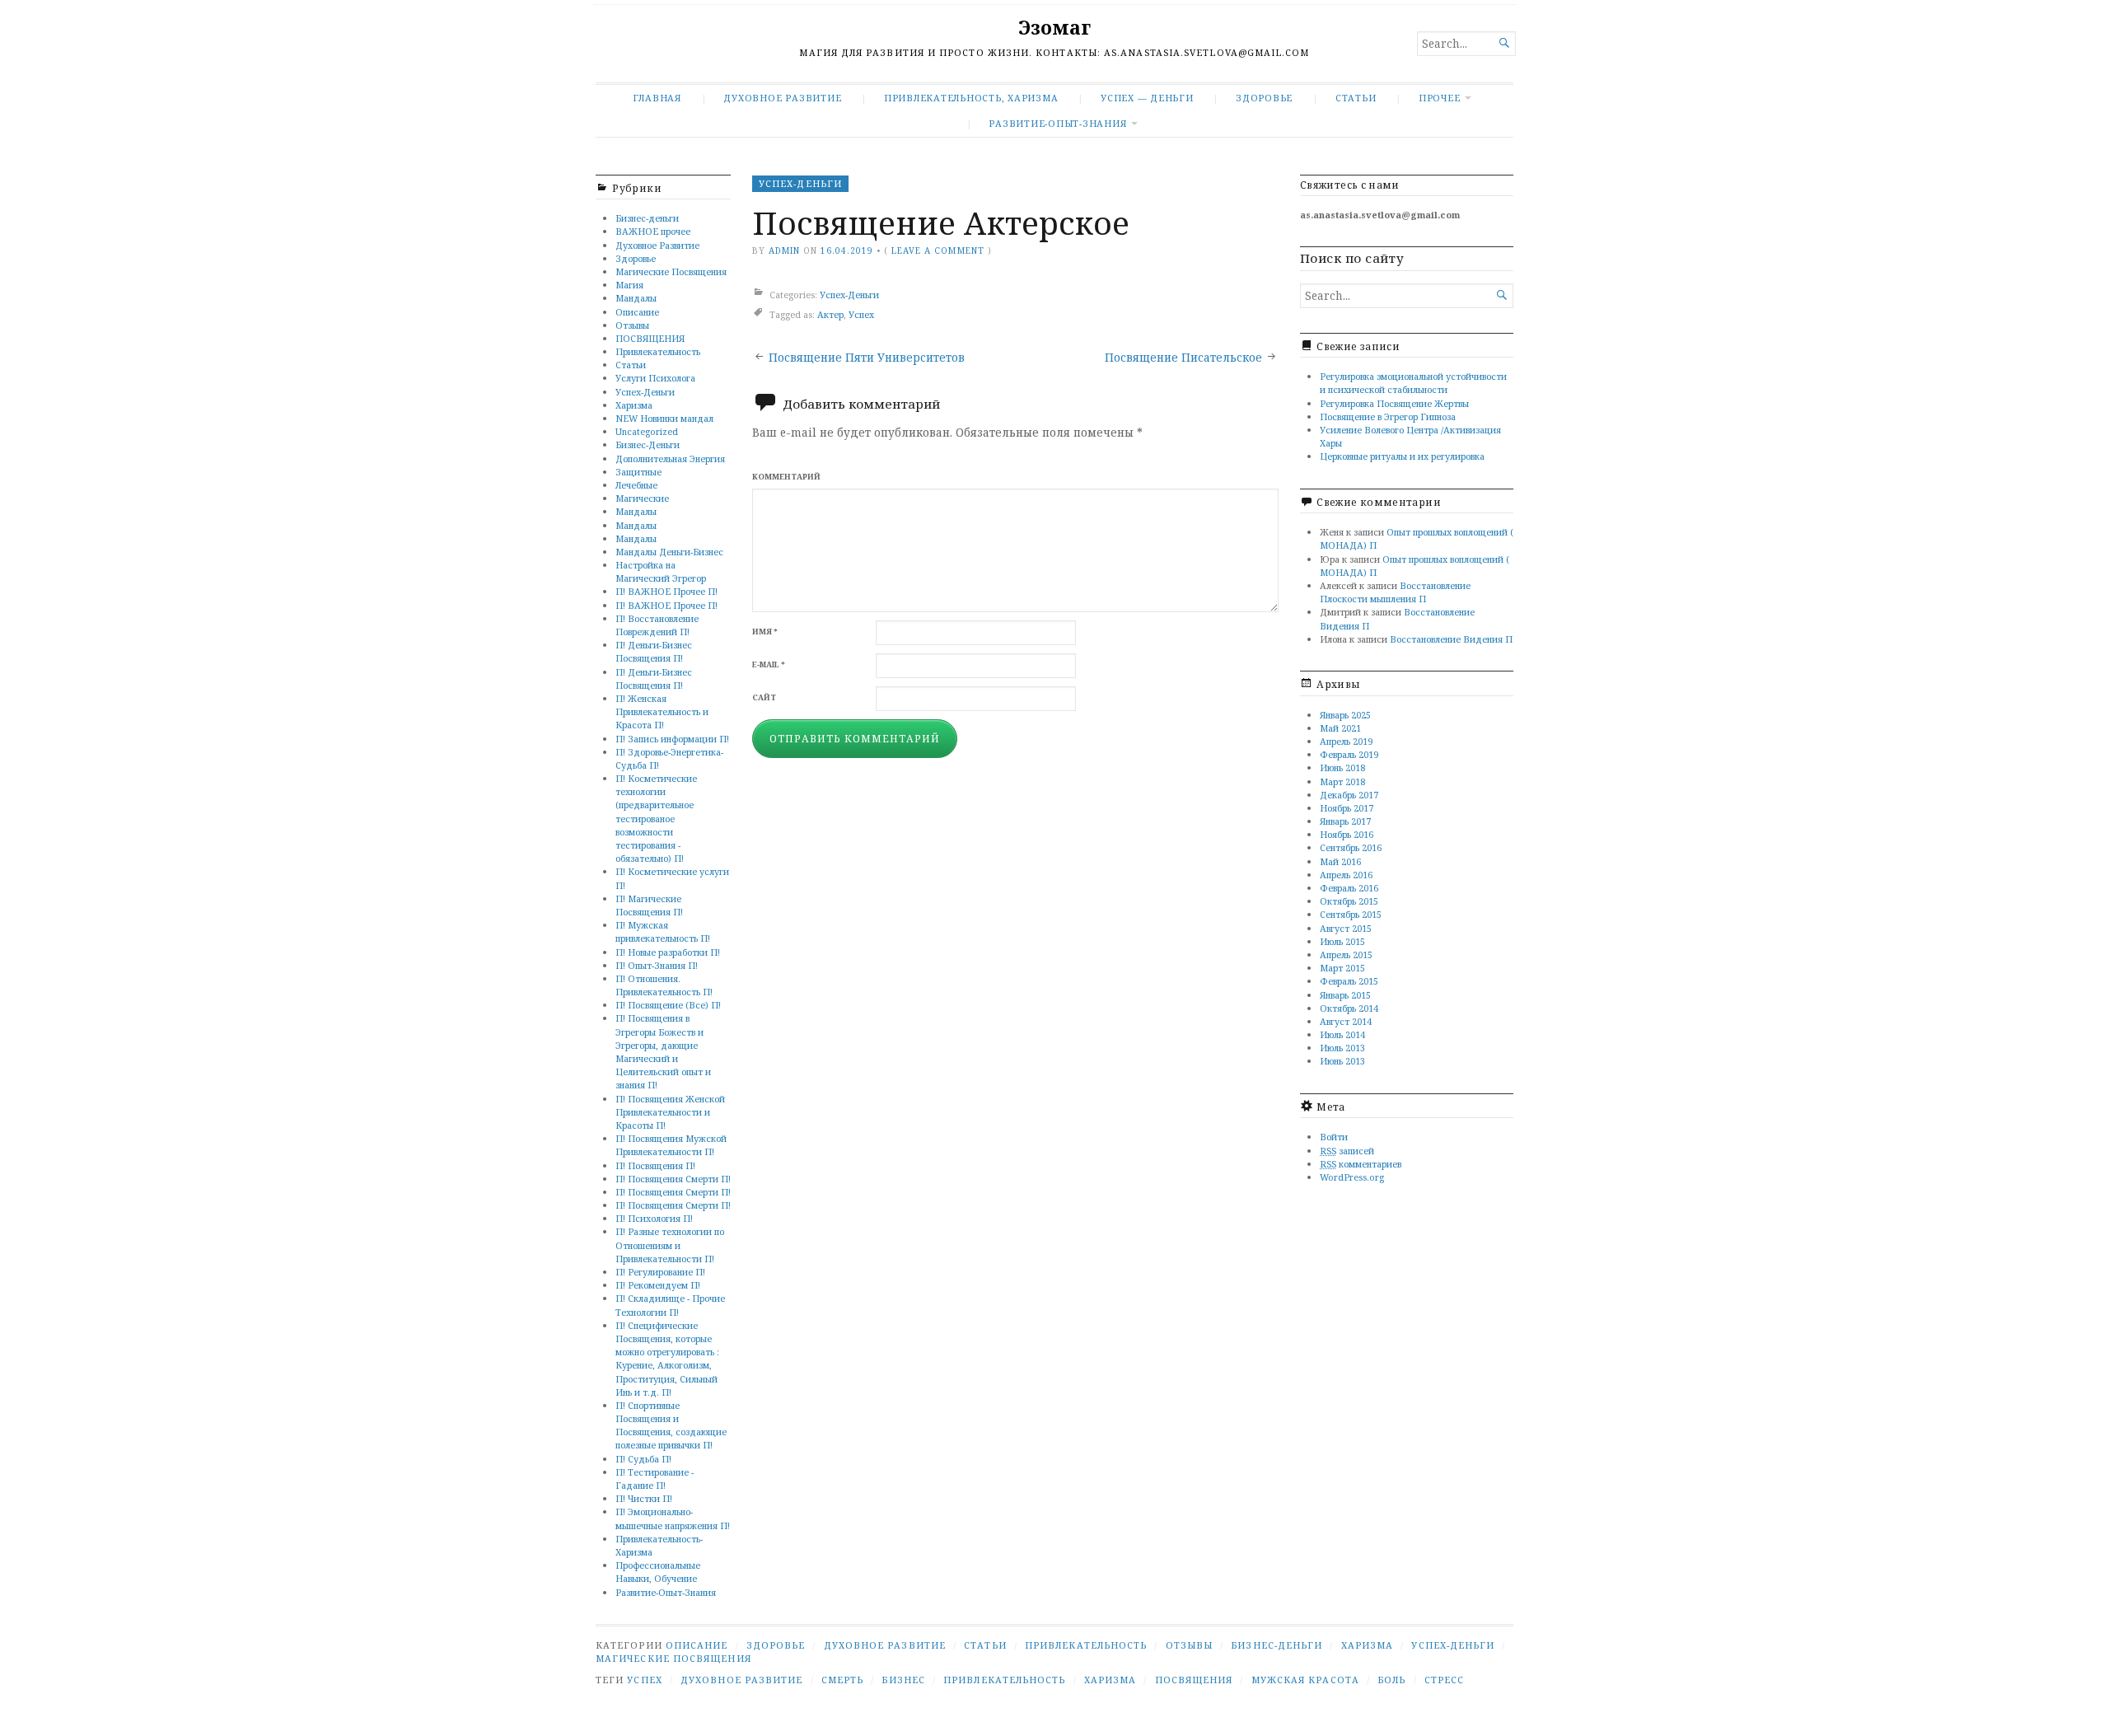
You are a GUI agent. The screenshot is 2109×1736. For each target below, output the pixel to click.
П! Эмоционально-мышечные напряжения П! (673, 1518)
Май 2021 (1340, 728)
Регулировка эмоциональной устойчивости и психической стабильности (1413, 383)
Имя (765, 632)
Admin (784, 250)
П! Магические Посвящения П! (649, 905)
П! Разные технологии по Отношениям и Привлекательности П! (670, 1245)
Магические (642, 498)
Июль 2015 (1342, 941)
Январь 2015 (1345, 995)
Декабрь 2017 (1349, 795)
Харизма (634, 405)
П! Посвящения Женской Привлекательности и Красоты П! (670, 1112)
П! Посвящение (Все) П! (668, 1005)
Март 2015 (1342, 968)
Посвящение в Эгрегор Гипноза (1388, 416)
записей (1347, 1151)
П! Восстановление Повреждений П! (657, 625)
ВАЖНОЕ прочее (653, 231)
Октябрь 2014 (1349, 1008)
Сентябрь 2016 (1351, 847)
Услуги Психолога (655, 378)
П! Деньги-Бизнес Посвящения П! (654, 651)
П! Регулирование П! (660, 1272)
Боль (1391, 1680)
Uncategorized (647, 431)
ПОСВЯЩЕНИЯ (650, 338)
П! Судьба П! (643, 1459)
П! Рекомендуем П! (658, 1285)
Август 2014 (1346, 1021)
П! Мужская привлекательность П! (663, 931)
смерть (842, 1680)
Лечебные (636, 485)
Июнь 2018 (1342, 767)
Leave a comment (938, 250)
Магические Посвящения (671, 271)
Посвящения (1194, 1680)
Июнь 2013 (1342, 1061)
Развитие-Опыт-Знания (1057, 123)
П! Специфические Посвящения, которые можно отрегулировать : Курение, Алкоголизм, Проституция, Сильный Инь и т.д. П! (667, 1359)
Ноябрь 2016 (1347, 834)
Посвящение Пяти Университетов (867, 358)
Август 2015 (1346, 928)
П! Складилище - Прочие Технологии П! (670, 1305)
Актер (830, 314)
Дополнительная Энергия (670, 459)
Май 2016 (1340, 861)
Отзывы (632, 325)
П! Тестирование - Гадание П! (655, 1479)
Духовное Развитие (782, 98)
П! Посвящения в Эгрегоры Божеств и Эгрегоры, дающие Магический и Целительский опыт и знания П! (663, 1051)
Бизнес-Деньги (648, 445)
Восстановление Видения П (1451, 639)
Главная (657, 98)
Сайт (764, 697)
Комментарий (786, 477)
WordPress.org (1352, 1177)
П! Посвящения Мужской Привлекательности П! (671, 1145)
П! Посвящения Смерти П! (673, 1179)
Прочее (1440, 98)
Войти (1334, 1137)
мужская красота (1305, 1680)
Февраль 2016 (1349, 888)
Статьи (1356, 98)
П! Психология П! (654, 1218)
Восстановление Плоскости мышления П (1395, 592)
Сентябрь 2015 (1351, 914)
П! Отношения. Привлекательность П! (664, 985)
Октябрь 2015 (1349, 901)
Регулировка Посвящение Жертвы (1394, 403)
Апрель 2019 (1346, 741)
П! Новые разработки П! (668, 952)
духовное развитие (741, 1680)
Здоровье (1264, 98)
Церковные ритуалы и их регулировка (1402, 456)
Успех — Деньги (1147, 98)
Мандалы (636, 298)
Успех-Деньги (645, 392)
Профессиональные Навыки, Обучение (658, 1572)
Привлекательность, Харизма (971, 98)
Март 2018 (1342, 781)
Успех (861, 314)
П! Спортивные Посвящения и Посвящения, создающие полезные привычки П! (671, 1425)
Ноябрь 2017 (1347, 808)
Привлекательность (658, 351)
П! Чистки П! (644, 1498)
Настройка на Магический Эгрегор (661, 571)
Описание (637, 312)
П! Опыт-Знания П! (657, 965)
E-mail (769, 664)
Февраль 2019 (1349, 754)
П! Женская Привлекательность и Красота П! (662, 711)
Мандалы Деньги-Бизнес (669, 552)
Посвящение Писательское (1183, 358)
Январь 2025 (1345, 715)
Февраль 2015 (1349, 981)
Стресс (1444, 1680)
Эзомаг (1054, 28)
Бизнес (903, 1680)
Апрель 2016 (1346, 875)
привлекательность (1004, 1680)
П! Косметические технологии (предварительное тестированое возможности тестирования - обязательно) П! (656, 818)
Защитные (638, 472)
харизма (1111, 1680)
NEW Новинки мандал (664, 418)
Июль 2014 (1342, 1034)
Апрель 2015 (1346, 955)
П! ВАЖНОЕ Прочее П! (666, 591)
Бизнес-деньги (647, 218)
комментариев (1361, 1164)
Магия (629, 285)
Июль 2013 (1342, 1048)
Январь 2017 (1345, 821)
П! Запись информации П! (672, 739)
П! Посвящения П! (655, 1165)
